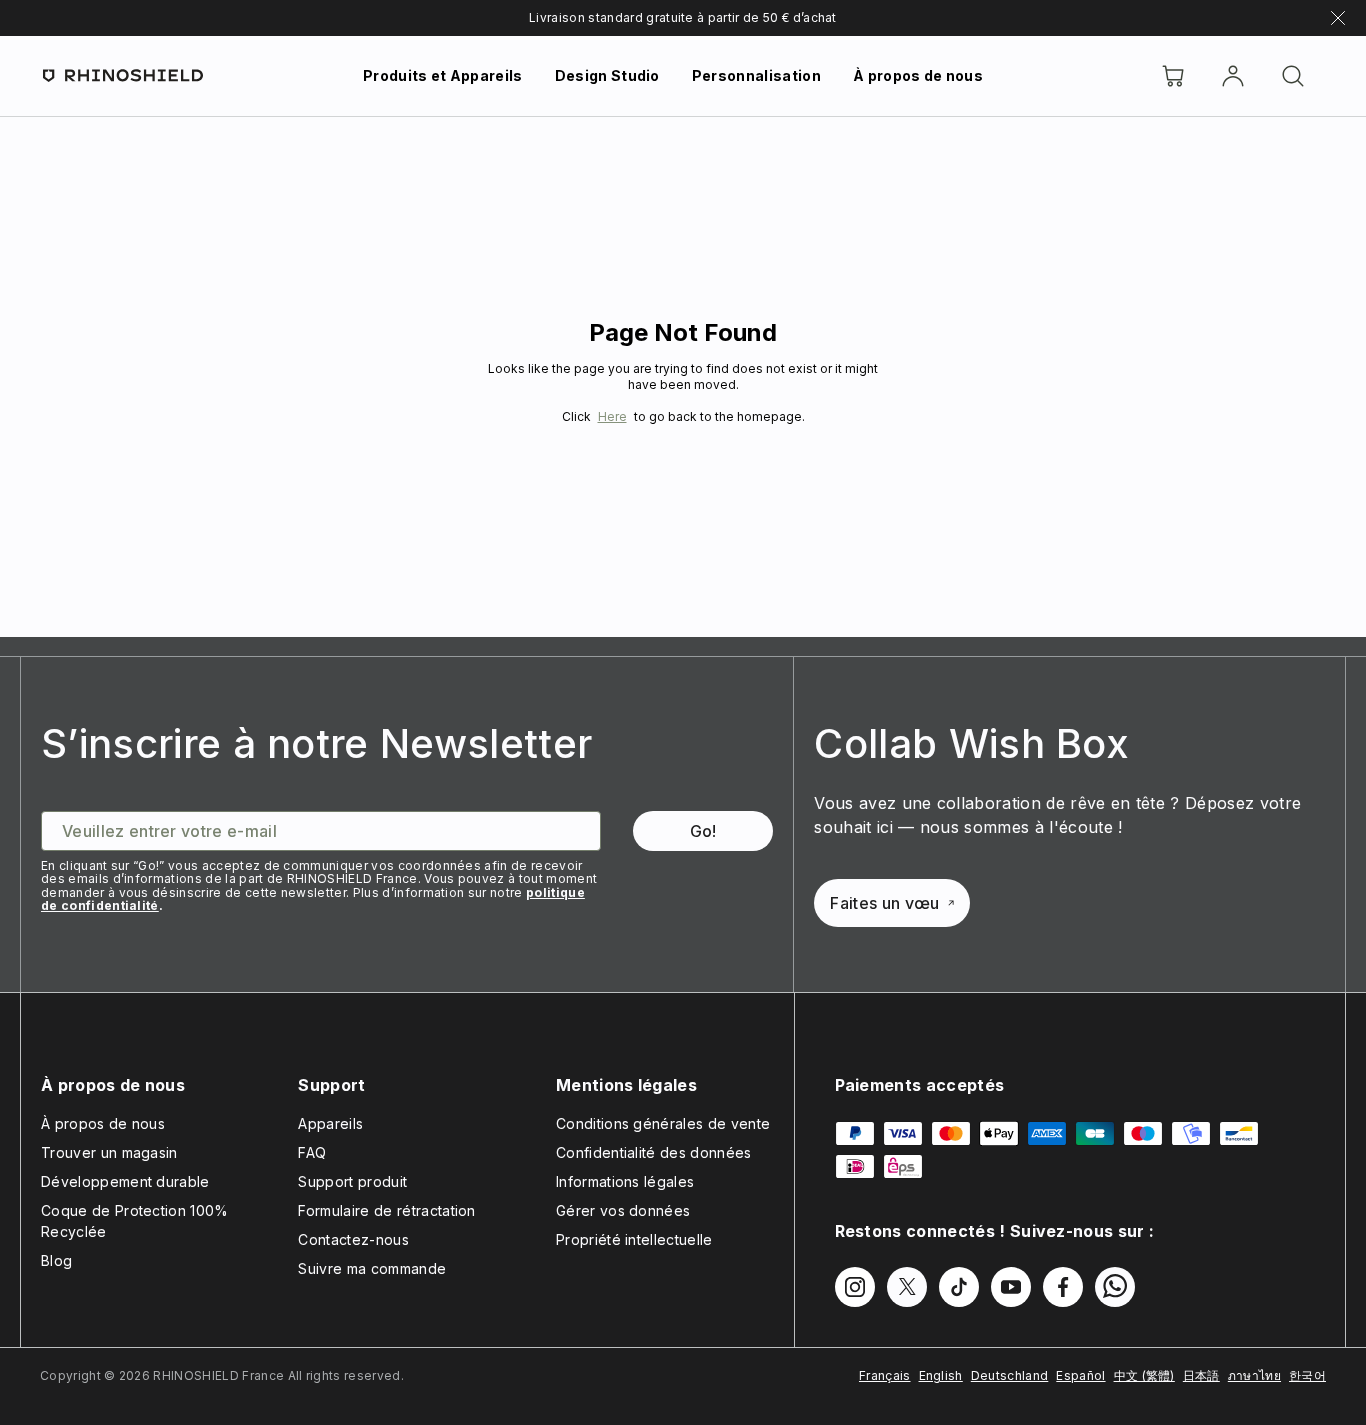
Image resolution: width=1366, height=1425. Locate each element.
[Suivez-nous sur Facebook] (1063, 1287)
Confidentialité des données (654, 1152)
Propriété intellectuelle (634, 1239)
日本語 (1201, 1375)
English (941, 1375)
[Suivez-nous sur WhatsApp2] (1115, 1287)
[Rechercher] (1293, 76)
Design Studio (607, 75)
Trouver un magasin (109, 1152)
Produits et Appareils (443, 75)
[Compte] (1233, 76)
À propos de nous (918, 75)
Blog (56, 1260)
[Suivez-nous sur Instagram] (855, 1287)
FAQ (312, 1152)
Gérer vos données (623, 1210)
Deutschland (1010, 1375)
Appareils (330, 1123)
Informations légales (625, 1181)
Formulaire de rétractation (386, 1210)
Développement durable (125, 1181)
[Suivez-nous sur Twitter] (907, 1287)
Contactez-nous (353, 1239)
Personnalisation (756, 75)
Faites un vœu (884, 903)
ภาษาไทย (1254, 1375)
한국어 (1307, 1375)
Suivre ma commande (372, 1268)
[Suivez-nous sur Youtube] (1011, 1287)
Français (885, 1375)
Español (1080, 1375)
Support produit (352, 1181)
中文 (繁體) (1144, 1375)
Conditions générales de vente (663, 1123)
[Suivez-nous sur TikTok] (959, 1287)
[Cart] (1173, 76)
